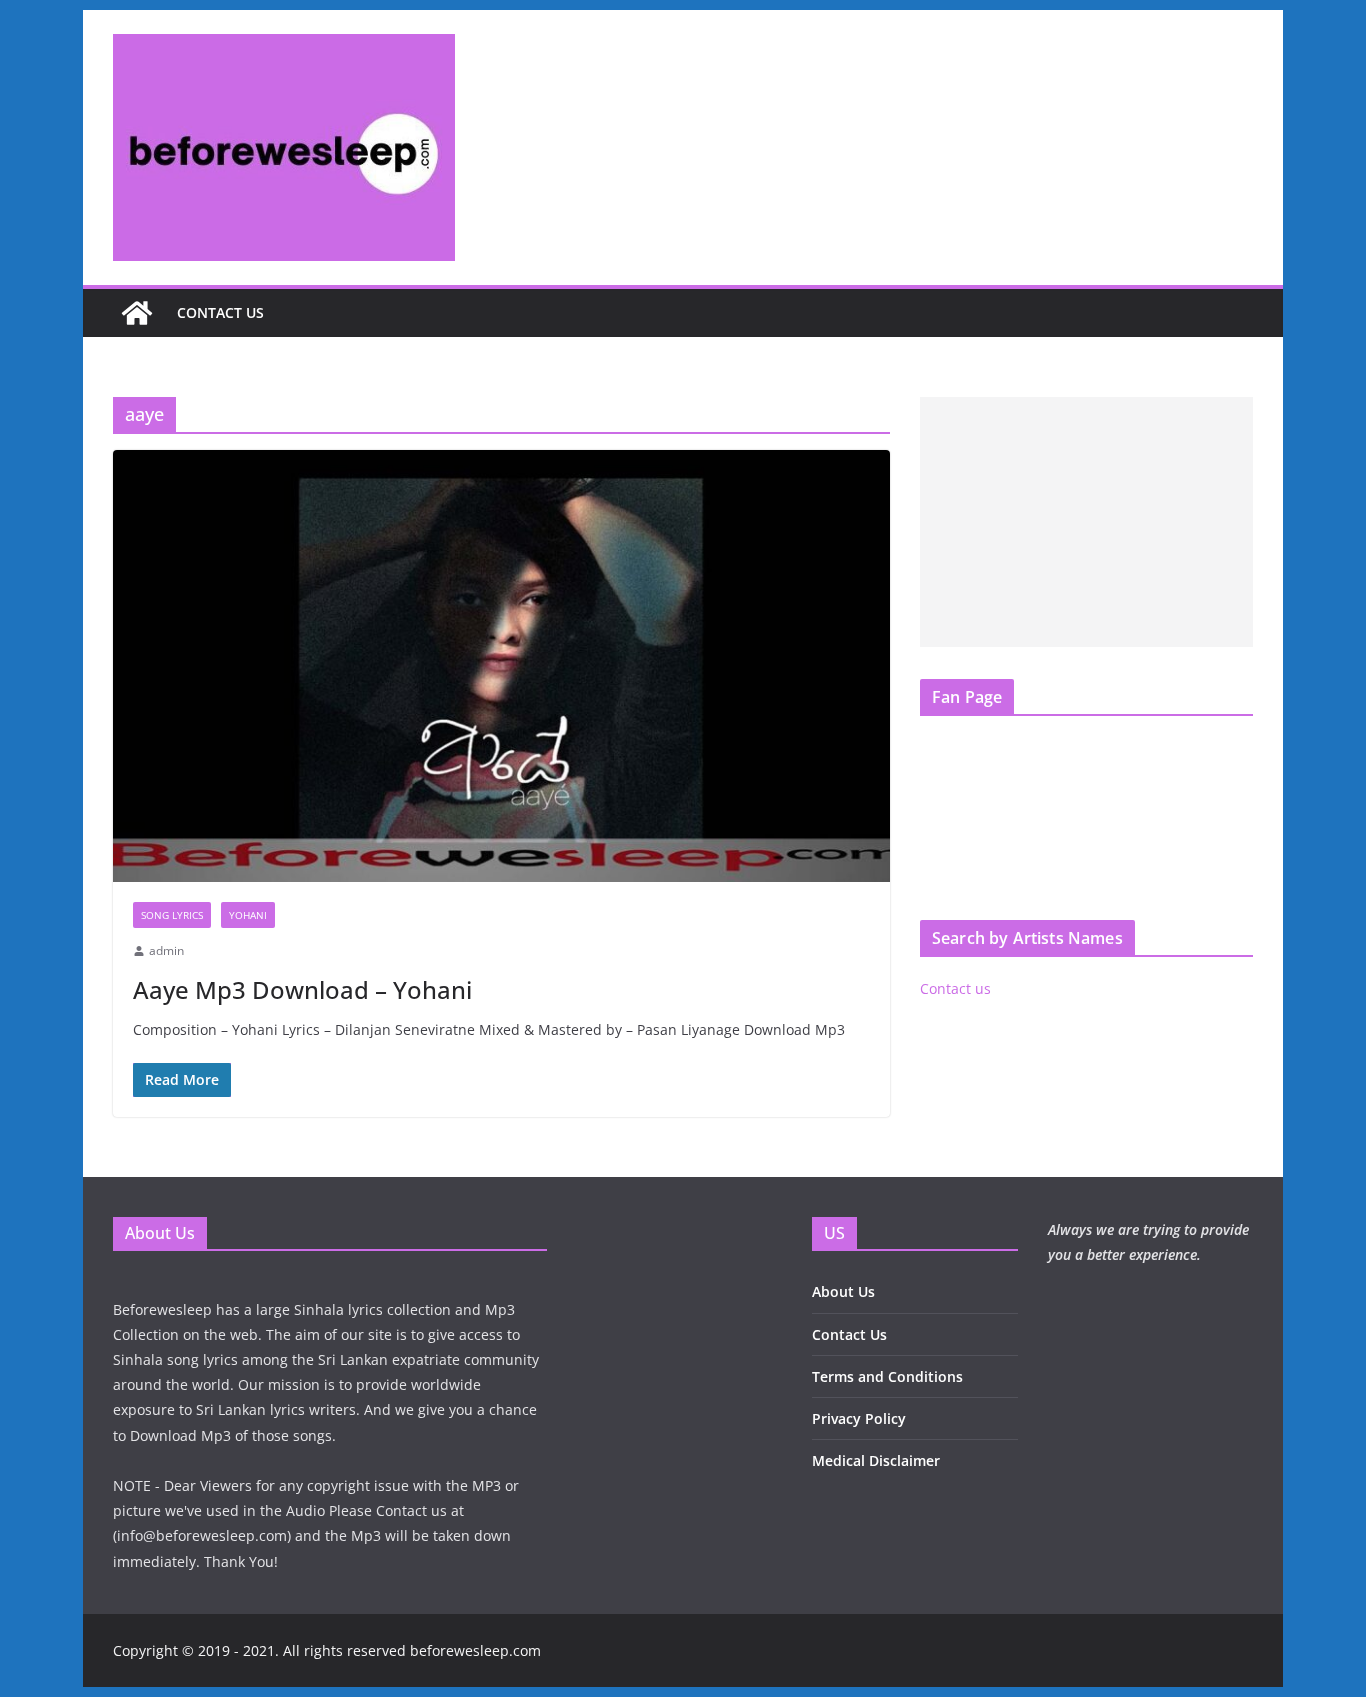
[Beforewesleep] (137, 313)
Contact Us (849, 1334)
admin (166, 950)
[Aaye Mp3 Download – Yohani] (501, 666)
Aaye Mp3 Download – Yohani (302, 989)
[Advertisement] (1086, 522)
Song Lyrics (172, 915)
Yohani (248, 915)
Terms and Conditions (887, 1376)
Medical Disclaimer (876, 1460)
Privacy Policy (859, 1418)
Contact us (220, 312)
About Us (843, 1291)
